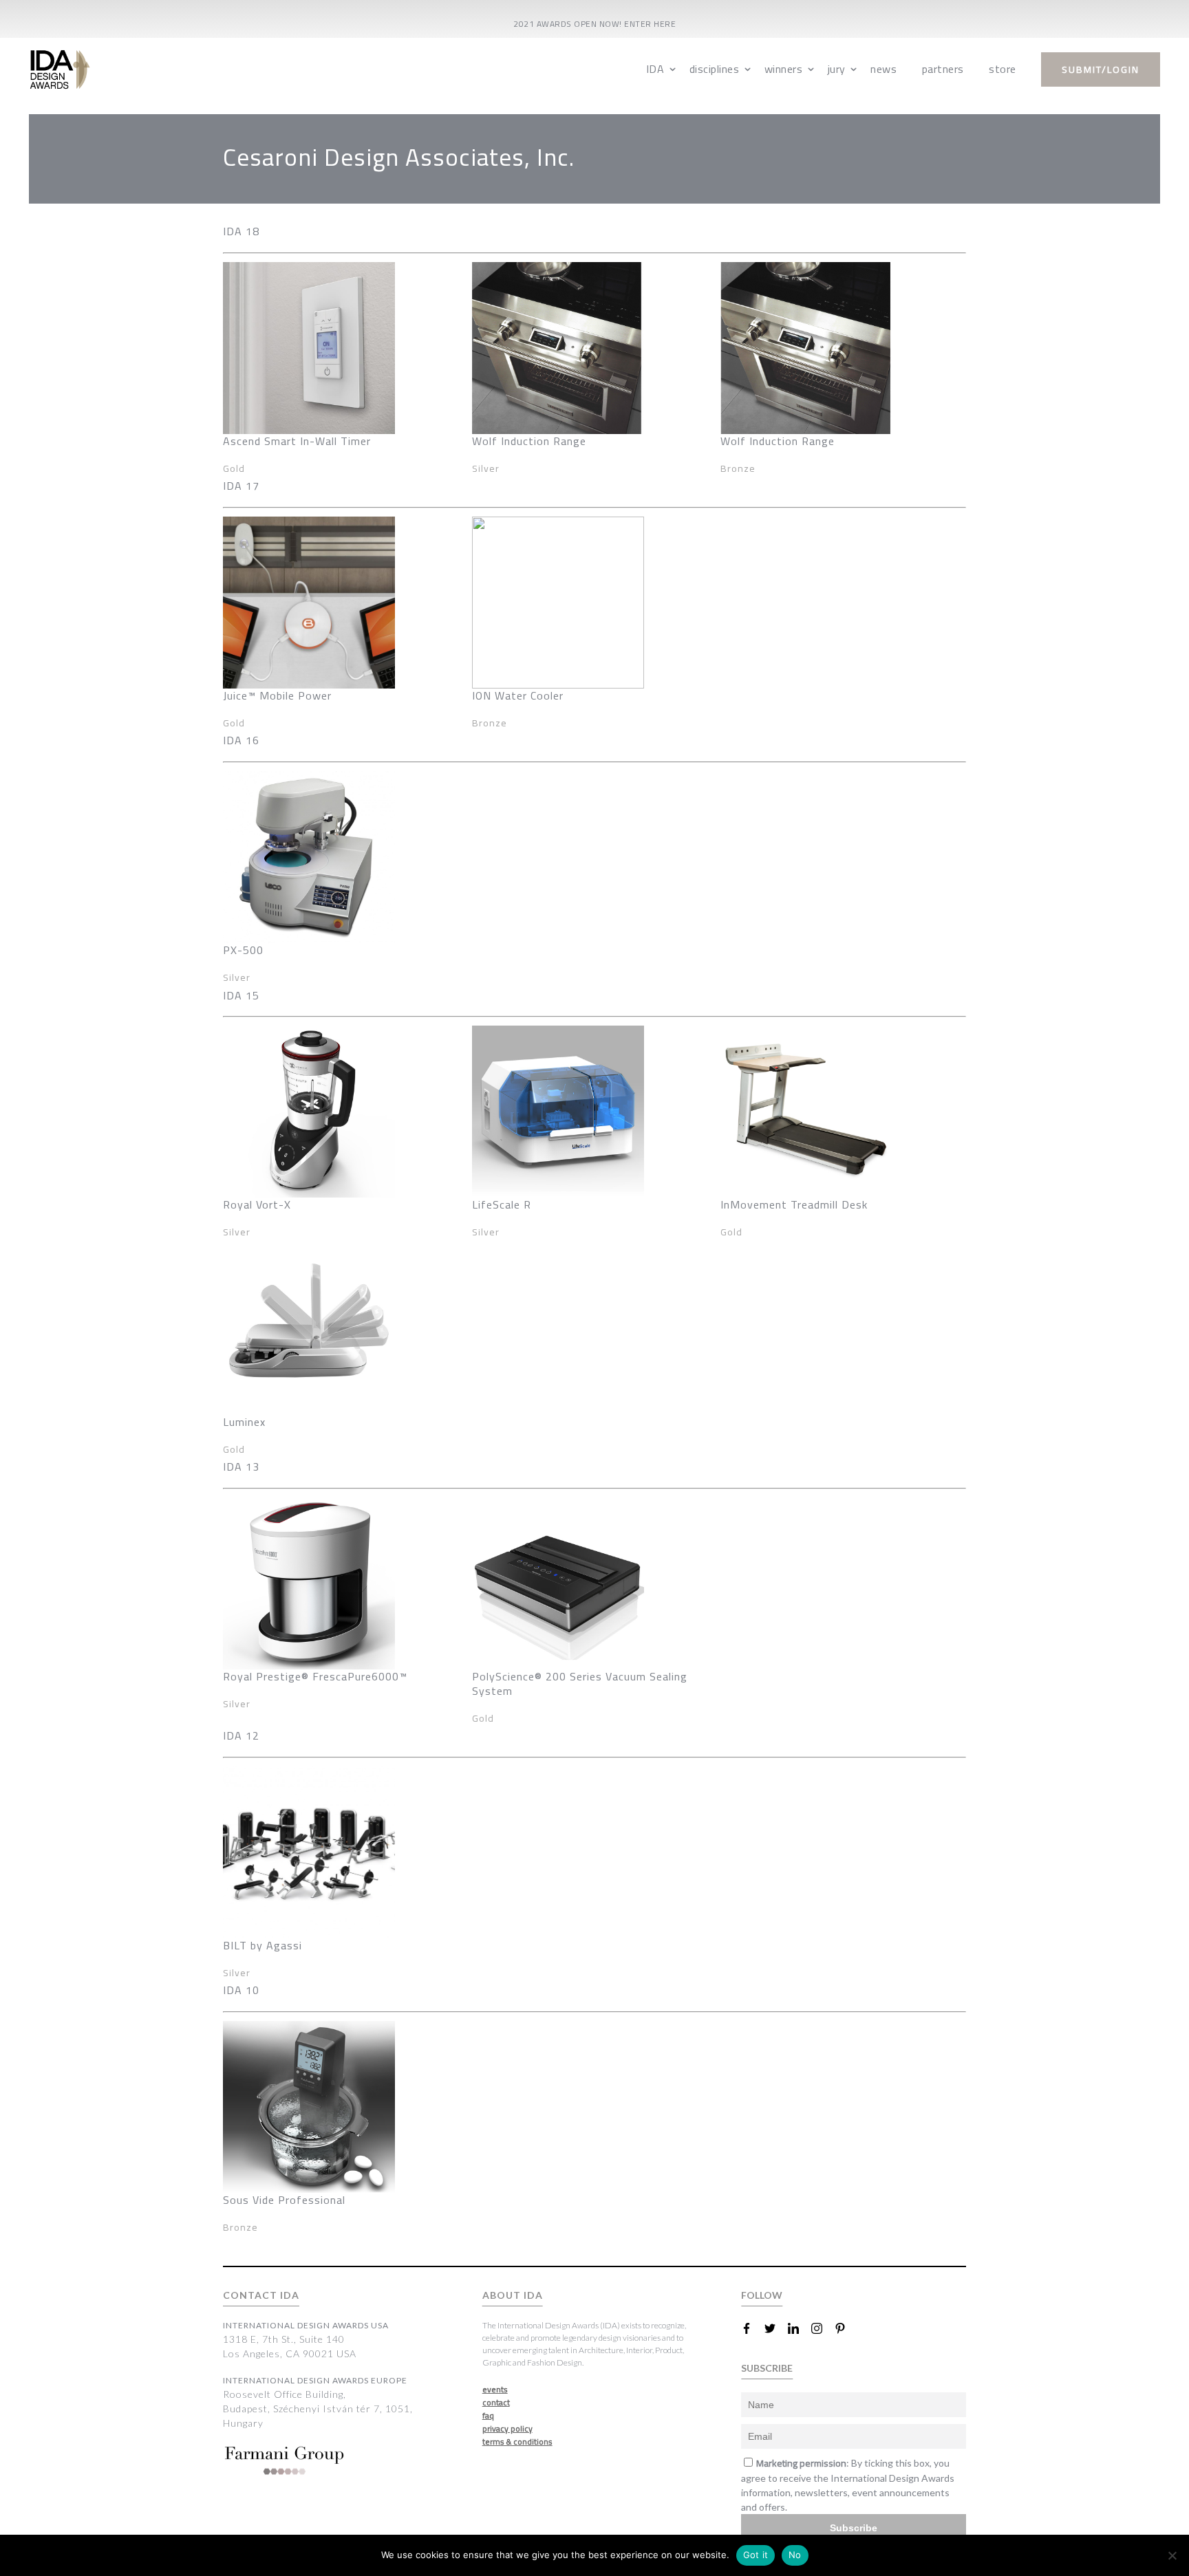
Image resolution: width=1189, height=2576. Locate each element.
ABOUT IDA (513, 2295)
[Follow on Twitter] (775, 2328)
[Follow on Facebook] (752, 2328)
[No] (1172, 2555)
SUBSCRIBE (767, 2368)
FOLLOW (762, 2295)
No (795, 2555)
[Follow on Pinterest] (846, 2328)
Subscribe (854, 2528)
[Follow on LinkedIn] (799, 2328)
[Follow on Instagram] (822, 2328)
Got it (756, 2555)
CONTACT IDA (261, 2295)
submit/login (1101, 69)
